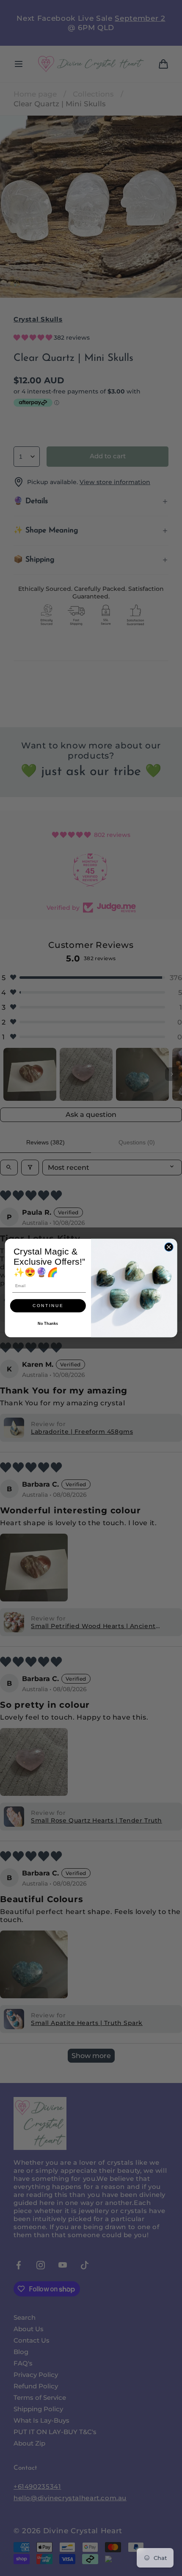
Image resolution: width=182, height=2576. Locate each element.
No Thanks (48, 1324)
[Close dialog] (169, 1247)
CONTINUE (48, 1306)
